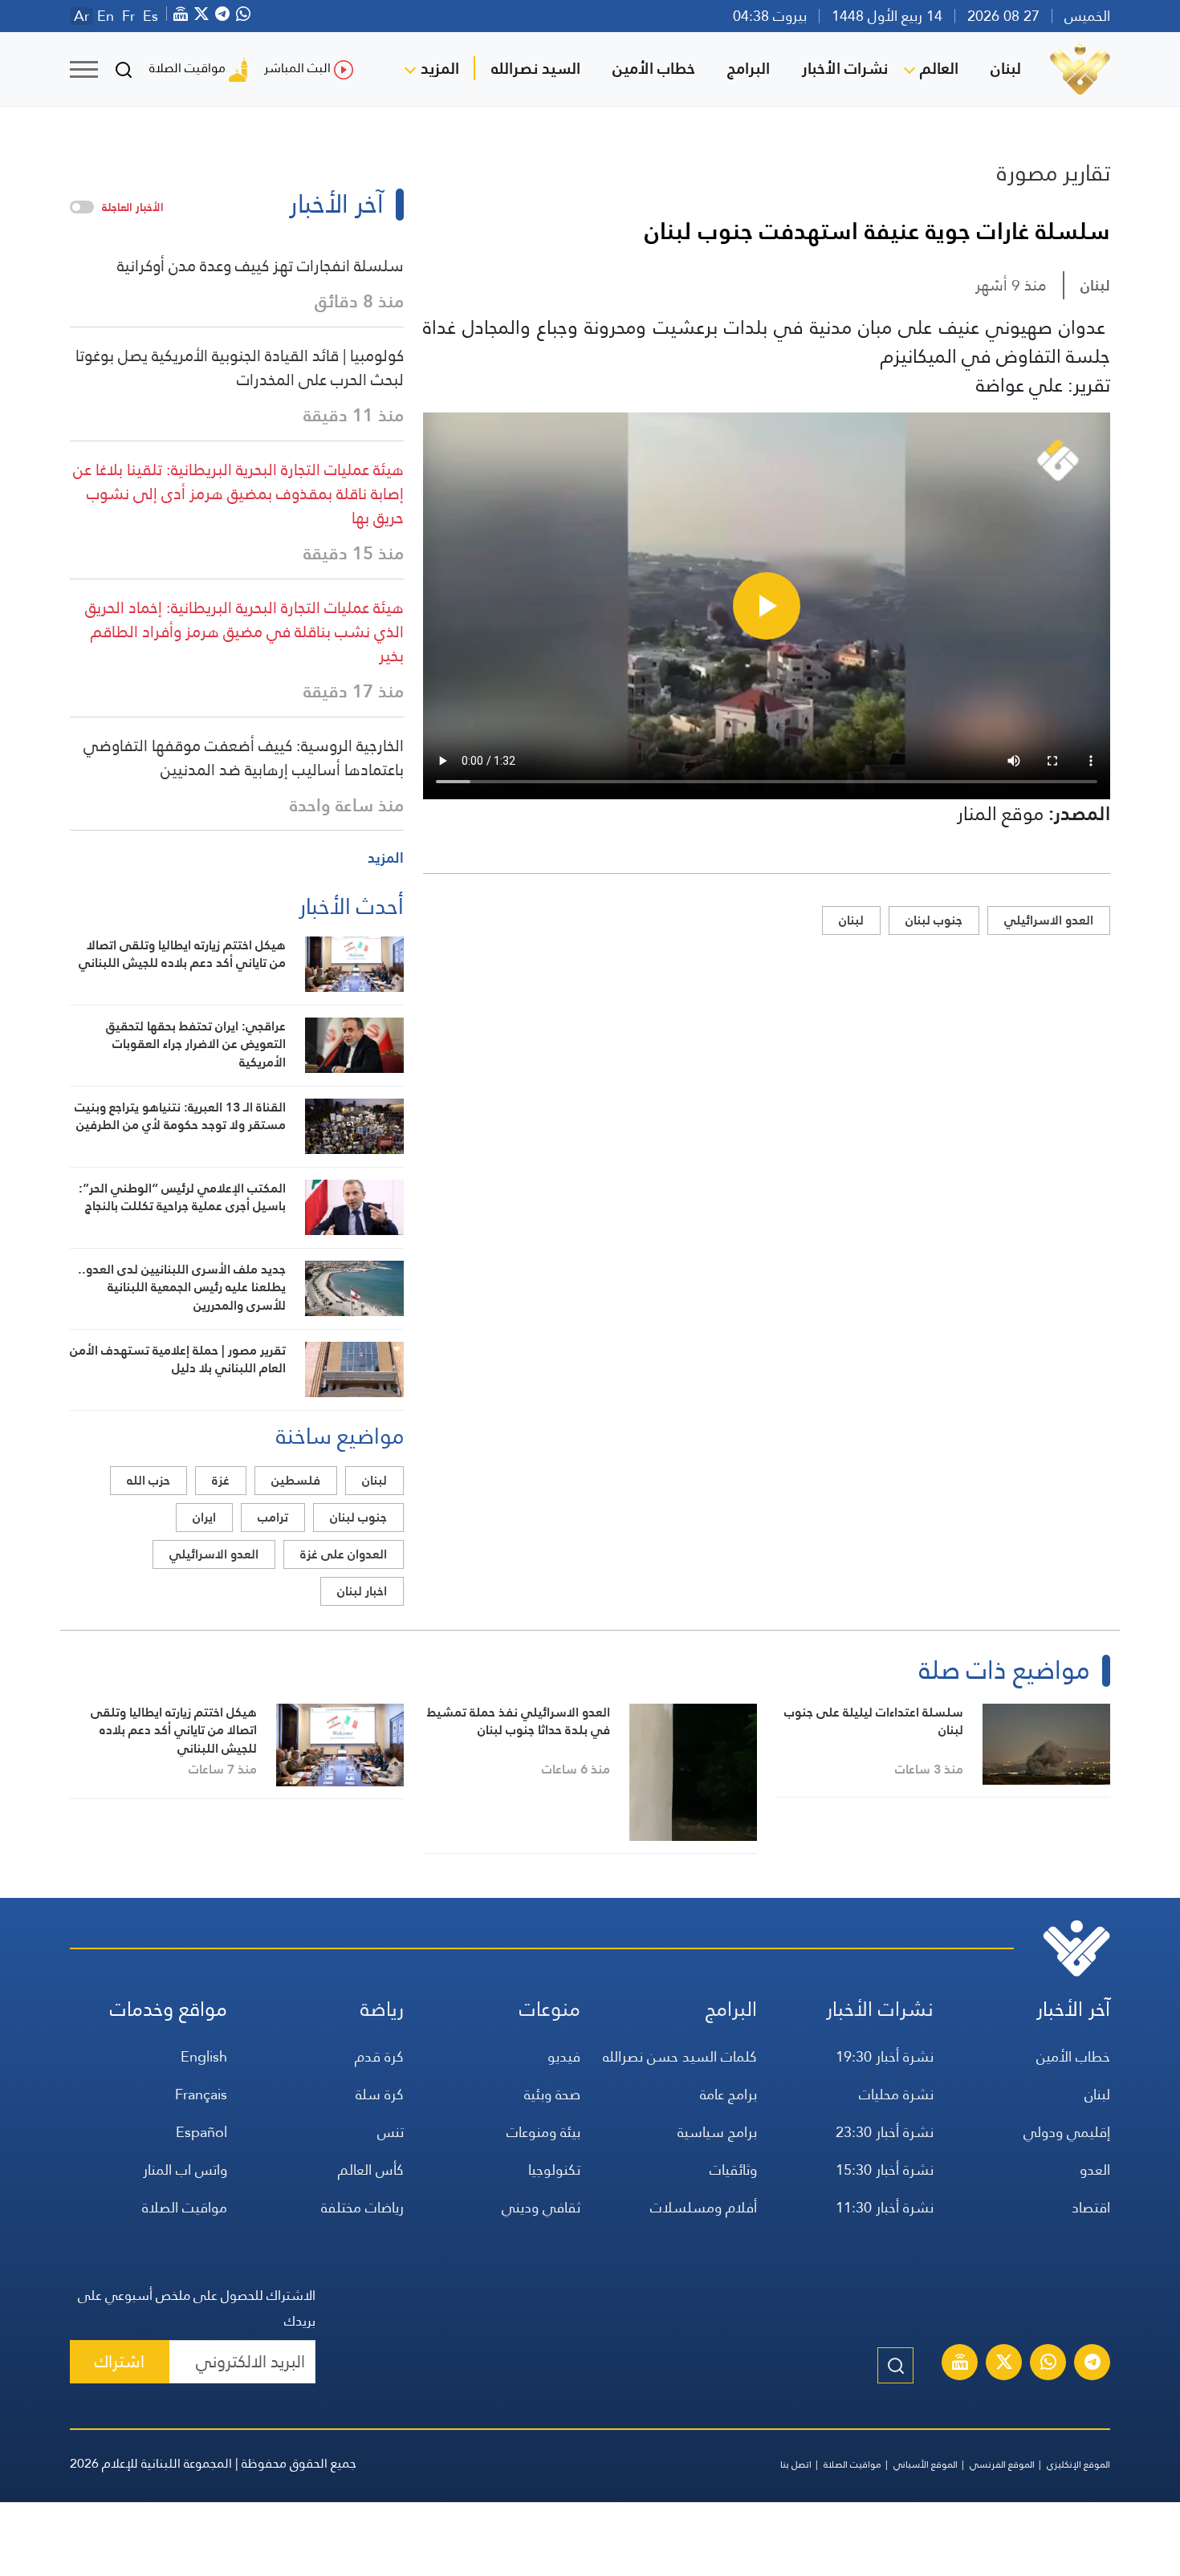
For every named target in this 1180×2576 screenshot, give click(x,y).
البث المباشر (297, 68)
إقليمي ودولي (1067, 2132)
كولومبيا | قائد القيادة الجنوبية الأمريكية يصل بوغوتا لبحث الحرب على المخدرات (240, 368)
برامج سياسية (717, 2132)
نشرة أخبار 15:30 (885, 2170)
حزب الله (149, 1480)
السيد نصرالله (536, 68)
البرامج (749, 68)
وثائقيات (733, 2170)
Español (201, 2132)
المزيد (440, 68)
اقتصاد (1091, 2207)
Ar (81, 16)
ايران (204, 1517)
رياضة (382, 2009)
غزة (221, 1480)
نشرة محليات (896, 2094)
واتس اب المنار (185, 2170)
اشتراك (120, 2361)
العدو (1095, 2170)
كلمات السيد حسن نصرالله (680, 2056)
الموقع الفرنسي (1002, 2464)
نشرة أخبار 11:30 (885, 2207)
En (106, 16)
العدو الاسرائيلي (1049, 920)
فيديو (564, 2056)
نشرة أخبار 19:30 (885, 2056)
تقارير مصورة (1054, 173)
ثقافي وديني (541, 2207)
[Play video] (767, 606)
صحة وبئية (552, 2094)
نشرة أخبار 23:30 (885, 2132)
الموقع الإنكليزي (1078, 2464)
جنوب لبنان (934, 920)
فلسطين (296, 1480)
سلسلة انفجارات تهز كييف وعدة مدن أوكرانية (260, 266)
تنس (391, 2132)
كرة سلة (380, 2094)
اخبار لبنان (362, 1591)
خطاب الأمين (654, 68)
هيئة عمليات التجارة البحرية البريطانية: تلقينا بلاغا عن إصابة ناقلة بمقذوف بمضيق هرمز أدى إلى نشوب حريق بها (238, 494)
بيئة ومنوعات (543, 2132)
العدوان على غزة (344, 1554)
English (204, 2056)
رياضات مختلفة (362, 2207)
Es (151, 16)
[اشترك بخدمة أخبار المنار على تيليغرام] (1093, 2364)
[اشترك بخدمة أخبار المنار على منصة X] (1004, 2364)
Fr (128, 16)
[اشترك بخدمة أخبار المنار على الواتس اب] (1048, 2364)
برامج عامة (728, 2094)
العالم (939, 68)
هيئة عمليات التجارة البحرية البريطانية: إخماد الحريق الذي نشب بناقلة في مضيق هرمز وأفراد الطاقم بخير (244, 632)
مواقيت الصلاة (187, 68)
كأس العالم (371, 2170)
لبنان (1006, 68)
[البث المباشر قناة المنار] (960, 2364)
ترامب (273, 1517)
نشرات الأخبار (845, 68)
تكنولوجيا (554, 2170)
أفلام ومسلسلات (704, 2207)
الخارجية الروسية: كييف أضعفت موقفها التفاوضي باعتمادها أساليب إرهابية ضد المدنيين (244, 758)
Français (201, 2094)
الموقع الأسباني (926, 2464)
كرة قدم (379, 2056)
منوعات (550, 2009)
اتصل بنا (796, 2464)
